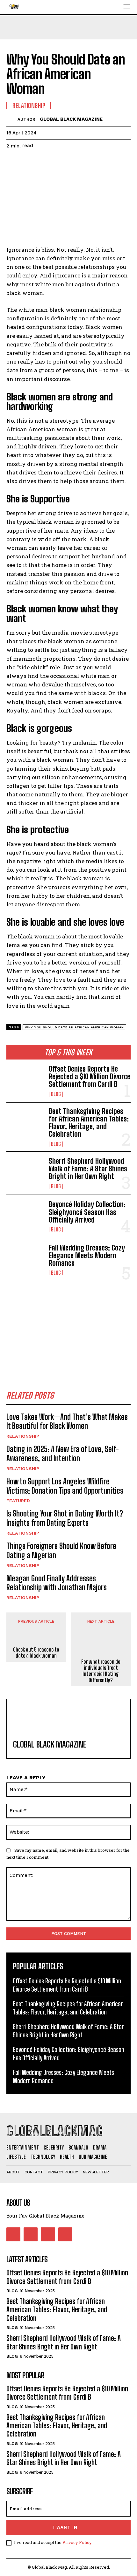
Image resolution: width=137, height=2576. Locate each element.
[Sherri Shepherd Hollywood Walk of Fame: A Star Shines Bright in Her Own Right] (25, 1173)
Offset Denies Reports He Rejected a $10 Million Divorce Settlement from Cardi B (90, 1077)
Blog (56, 1094)
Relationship (23, 1436)
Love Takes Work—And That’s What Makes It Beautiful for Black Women (67, 1421)
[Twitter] (27, 162)
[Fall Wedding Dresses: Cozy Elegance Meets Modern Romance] (25, 1260)
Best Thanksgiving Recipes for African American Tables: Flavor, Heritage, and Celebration (89, 1123)
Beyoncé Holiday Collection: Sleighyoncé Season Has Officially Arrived (87, 1212)
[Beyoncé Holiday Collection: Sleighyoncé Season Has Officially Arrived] (25, 1216)
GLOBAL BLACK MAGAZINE (71, 119)
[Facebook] (13, 162)
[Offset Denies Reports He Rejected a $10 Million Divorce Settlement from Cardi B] (25, 1081)
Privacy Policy (77, 2542)
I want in (65, 2527)
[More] (72, 162)
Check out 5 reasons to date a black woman (36, 1653)
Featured (18, 1501)
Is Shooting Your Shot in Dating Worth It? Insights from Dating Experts (65, 1518)
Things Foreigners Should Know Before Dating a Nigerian (61, 1550)
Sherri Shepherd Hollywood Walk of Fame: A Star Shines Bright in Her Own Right (88, 1169)
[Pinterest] (42, 162)
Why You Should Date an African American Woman (74, 1027)
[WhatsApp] (57, 162)
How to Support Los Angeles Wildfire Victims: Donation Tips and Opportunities (65, 1486)
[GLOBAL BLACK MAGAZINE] (12, 119)
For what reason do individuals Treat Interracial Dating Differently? (101, 1671)
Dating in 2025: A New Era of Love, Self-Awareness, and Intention (63, 1454)
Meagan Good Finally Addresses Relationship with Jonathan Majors (57, 1583)
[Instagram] (31, 2234)
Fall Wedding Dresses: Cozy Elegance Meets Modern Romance (87, 1255)
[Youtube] (65, 2234)
